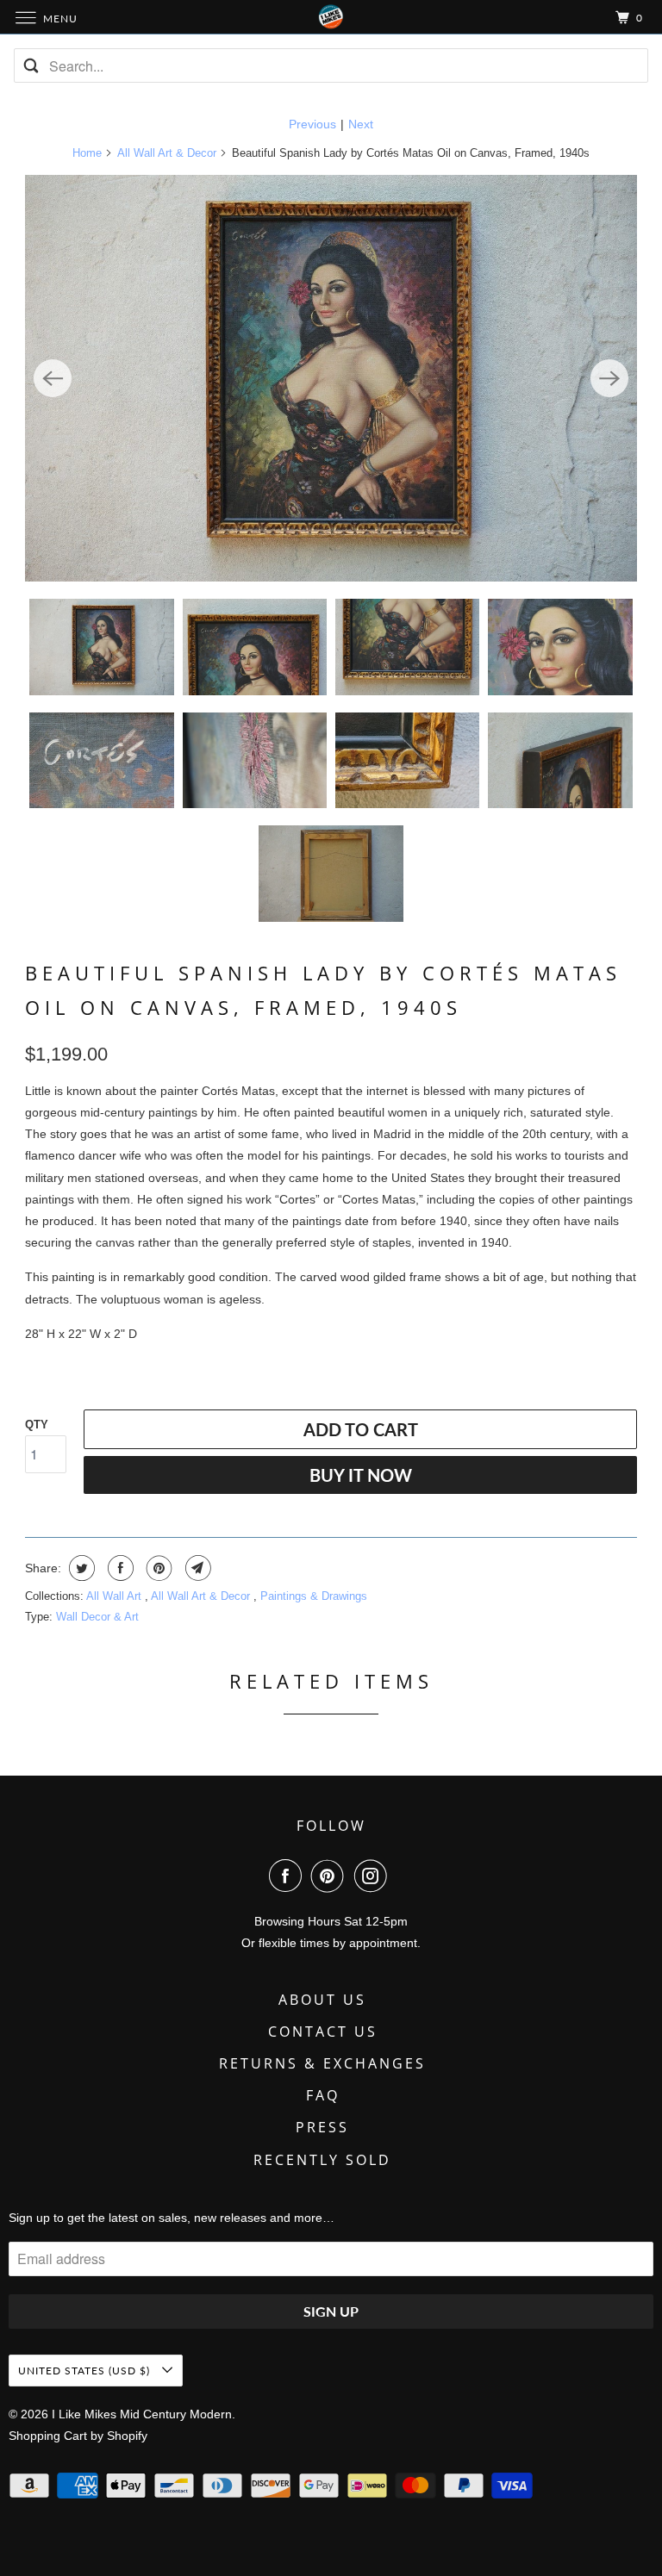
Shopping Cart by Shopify (78, 2436)
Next (361, 124)
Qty (37, 1425)
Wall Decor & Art (97, 1617)
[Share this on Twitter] (80, 1568)
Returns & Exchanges (322, 2063)
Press (322, 2127)
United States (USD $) (86, 2371)
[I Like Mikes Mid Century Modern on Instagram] (374, 1876)
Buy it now (361, 1475)
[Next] (609, 378)
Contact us (323, 2032)
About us (322, 2000)
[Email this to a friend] (196, 1568)
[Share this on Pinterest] (157, 1568)
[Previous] (53, 378)
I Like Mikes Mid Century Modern (142, 2414)
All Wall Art (116, 1596)
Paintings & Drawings (314, 1596)
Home (87, 153)
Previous (312, 124)
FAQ (323, 2095)
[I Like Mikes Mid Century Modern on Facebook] (289, 1876)
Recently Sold (322, 2160)
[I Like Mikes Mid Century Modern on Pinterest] (331, 1876)
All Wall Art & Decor (167, 153)
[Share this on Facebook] (119, 1568)
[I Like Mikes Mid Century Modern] (331, 17)
